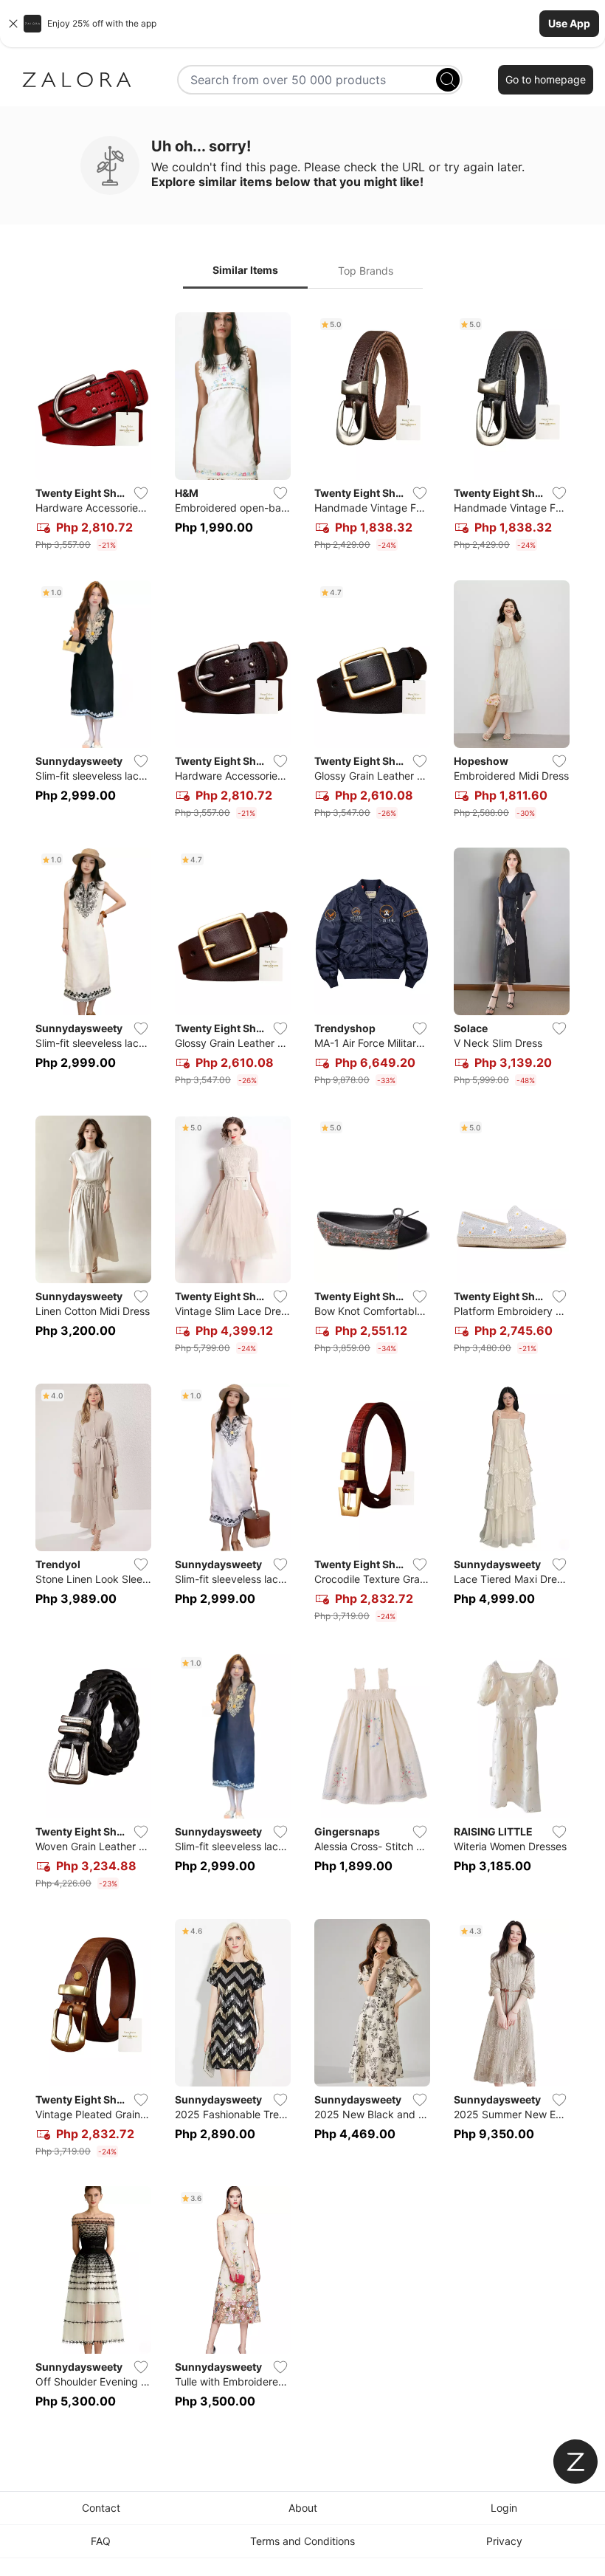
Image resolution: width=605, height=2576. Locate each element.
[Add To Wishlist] (141, 493)
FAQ (101, 2541)
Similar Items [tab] (245, 270)
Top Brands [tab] (366, 271)
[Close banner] (13, 24)
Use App (569, 23)
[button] (302, 24)
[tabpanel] (302, 1369)
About (303, 2508)
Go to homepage (546, 79)
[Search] (448, 80)
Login (504, 2508)
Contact (101, 2508)
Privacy (504, 2541)
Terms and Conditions (302, 2541)
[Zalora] (77, 80)
